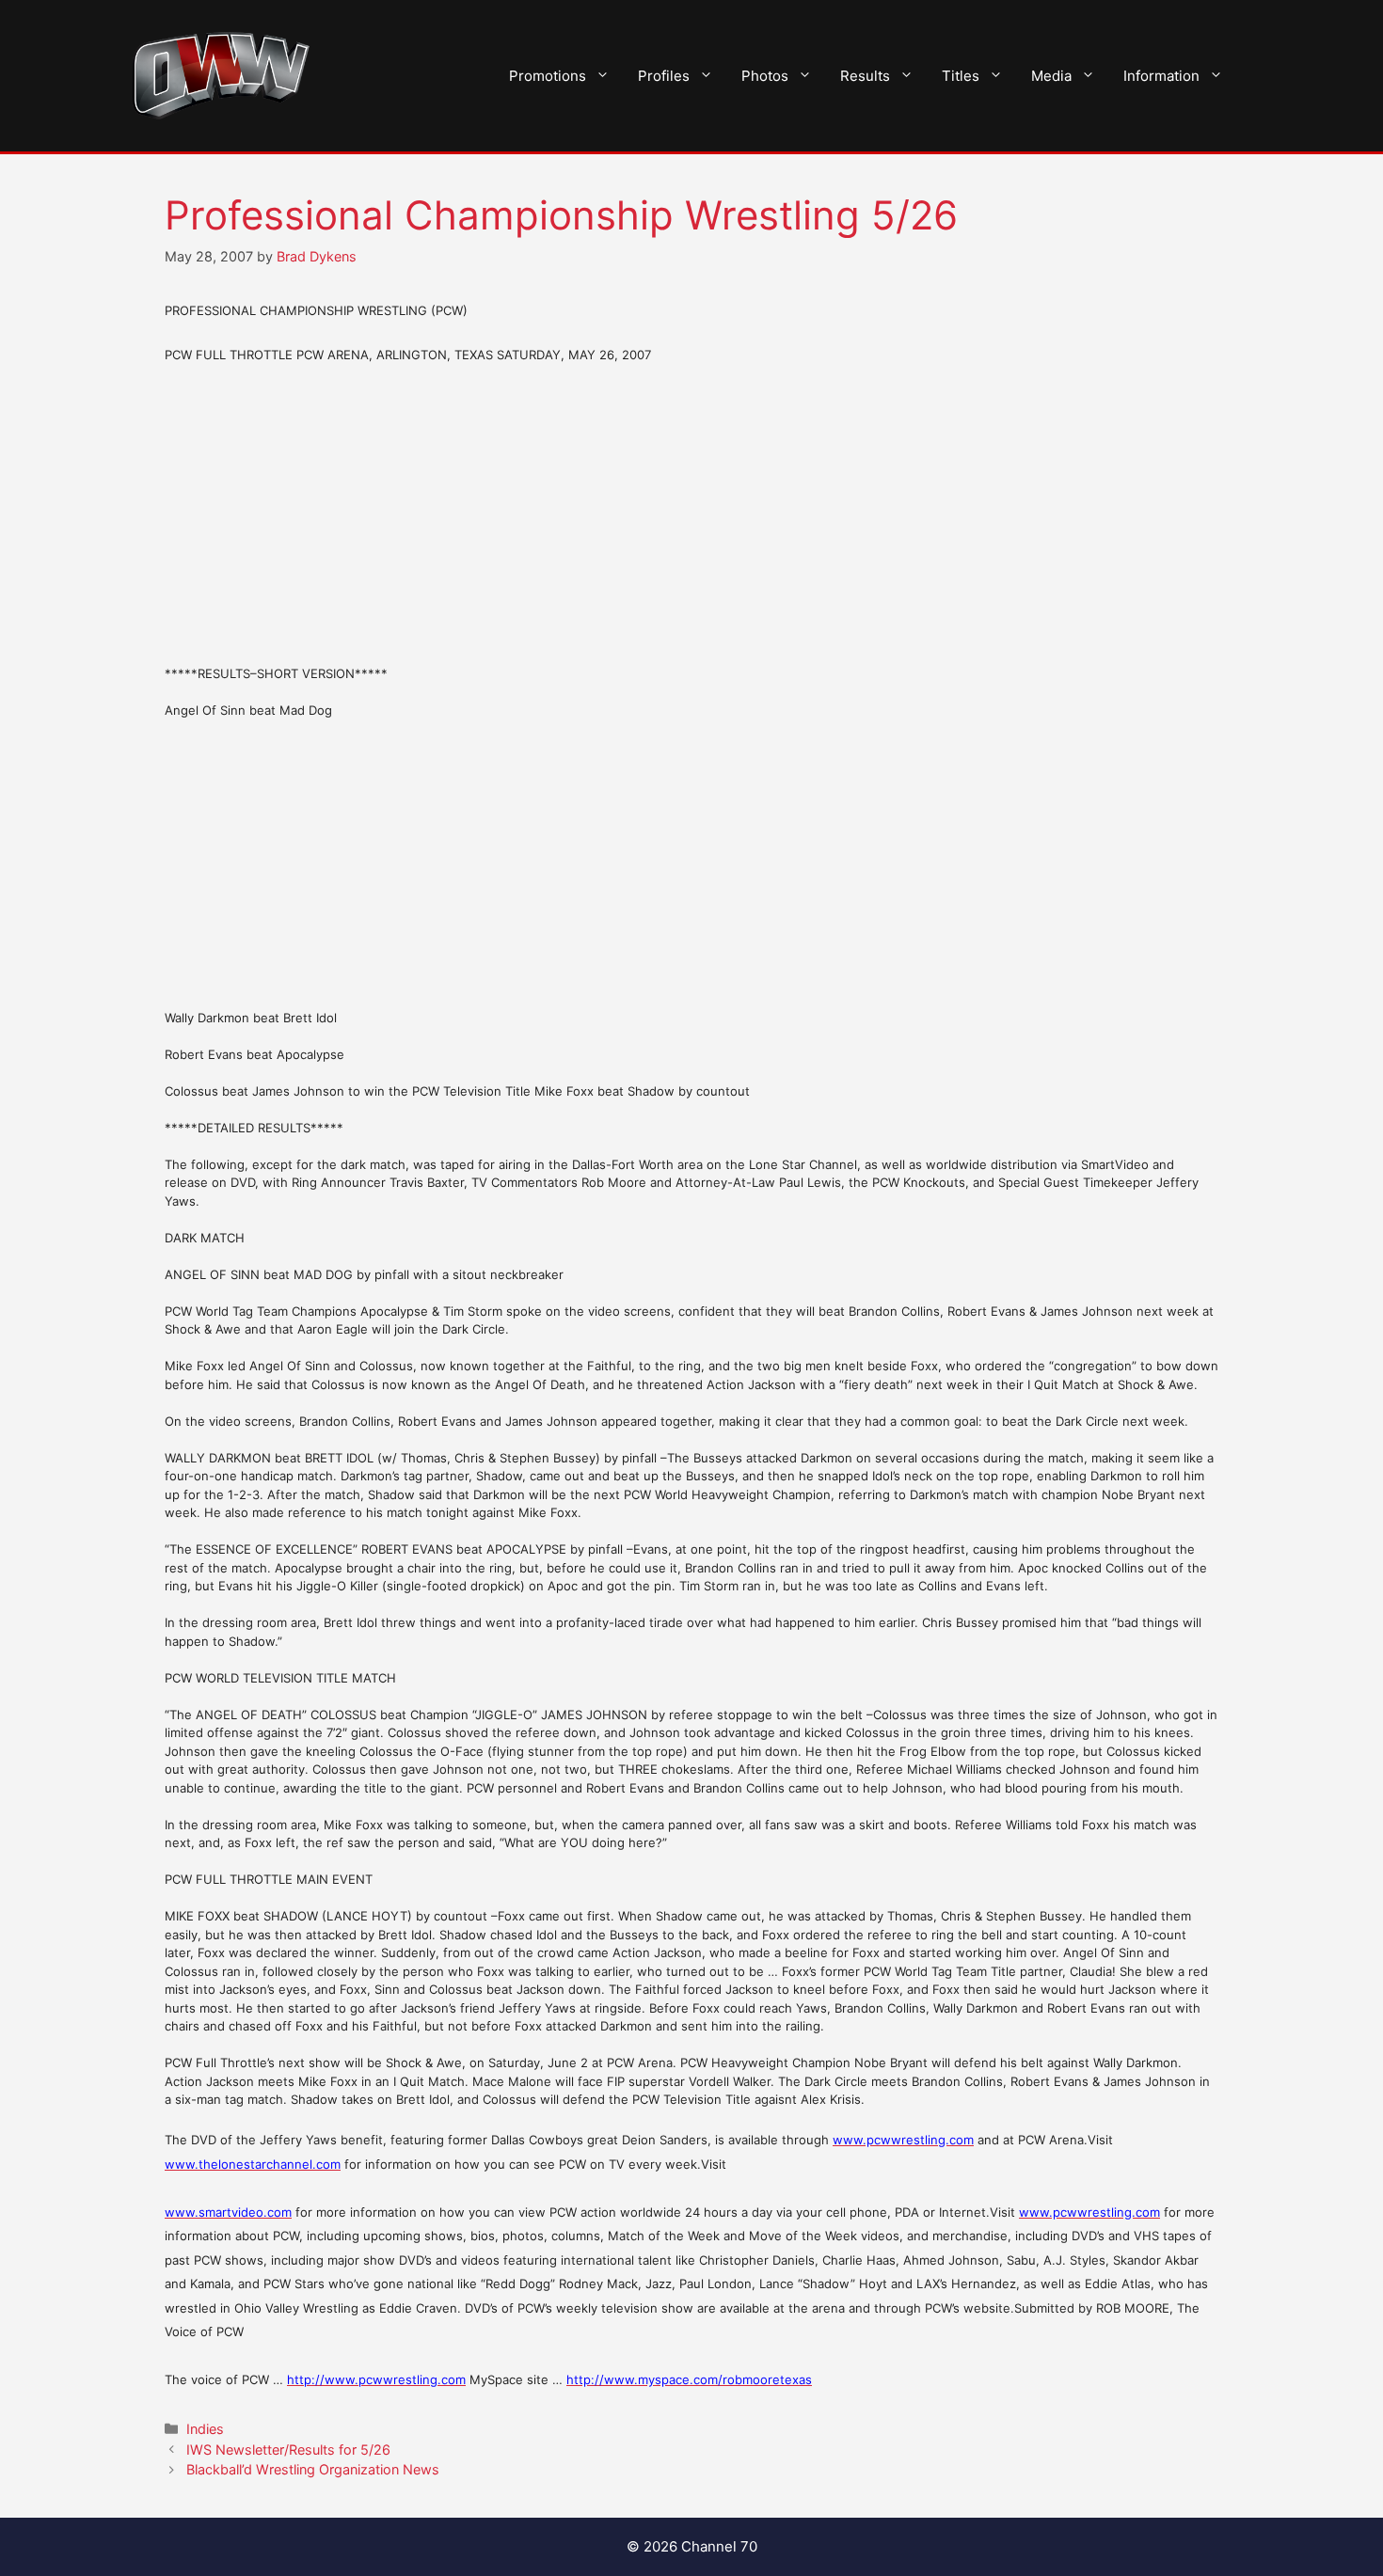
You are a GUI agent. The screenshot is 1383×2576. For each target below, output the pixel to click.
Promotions (548, 76)
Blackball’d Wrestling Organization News (313, 2469)
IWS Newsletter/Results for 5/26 (288, 2450)
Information (1161, 76)
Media (1051, 76)
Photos (765, 76)
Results (865, 76)
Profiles (664, 76)
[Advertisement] (691, 514)
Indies (205, 2429)
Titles (961, 76)
